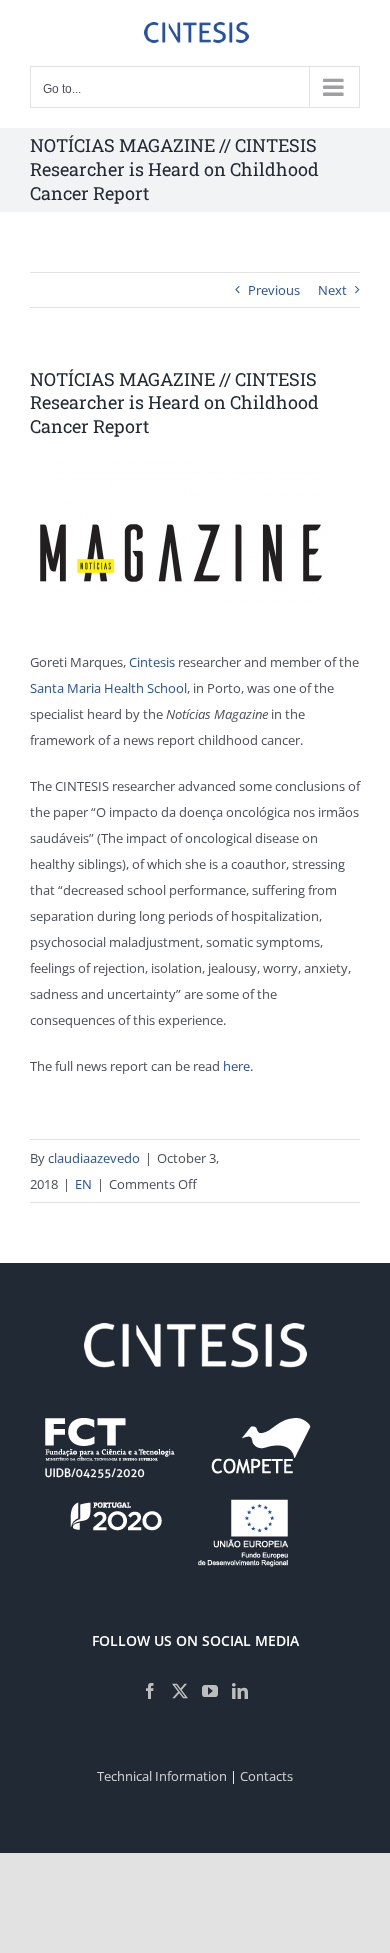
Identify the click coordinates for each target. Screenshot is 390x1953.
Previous (274, 290)
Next (332, 290)
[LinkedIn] (240, 1691)
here (236, 1066)
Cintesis (152, 662)
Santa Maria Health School (108, 688)
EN (83, 1184)
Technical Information (162, 1776)
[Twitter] (180, 1691)
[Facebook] (150, 1691)
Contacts (266, 1776)
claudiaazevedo (94, 1158)
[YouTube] (210, 1691)
